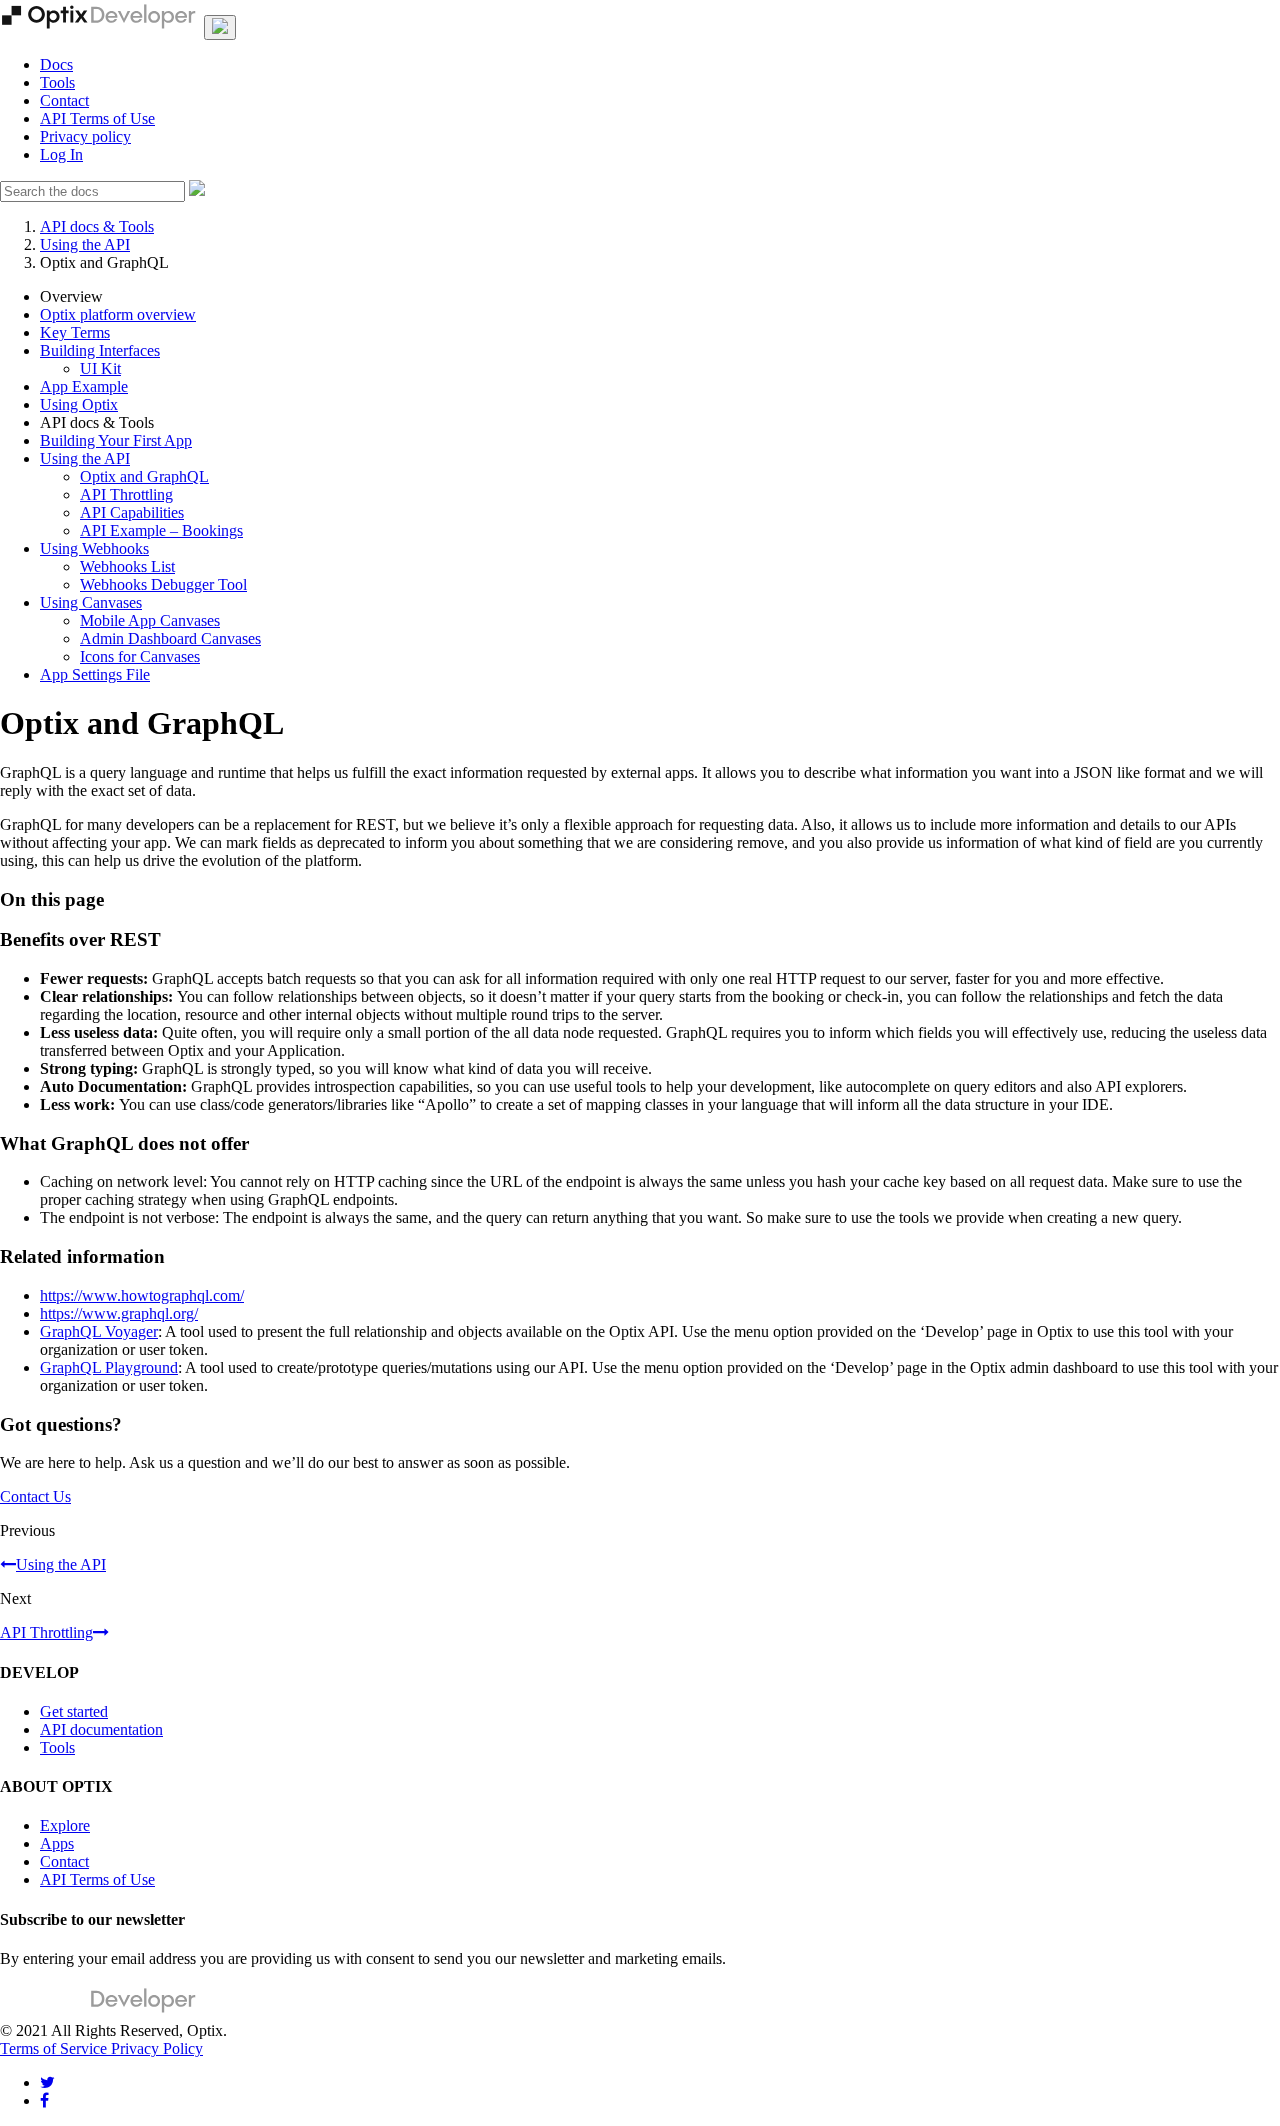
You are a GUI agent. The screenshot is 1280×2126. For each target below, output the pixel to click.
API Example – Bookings (161, 530)
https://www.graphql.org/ (119, 1313)
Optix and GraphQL (144, 476)
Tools (57, 82)
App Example (84, 386)
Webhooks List (127, 566)
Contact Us (35, 1496)
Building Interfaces (100, 350)
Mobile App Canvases (150, 620)
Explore (65, 1825)
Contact (64, 100)
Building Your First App (116, 440)
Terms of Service (55, 2048)
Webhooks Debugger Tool (163, 584)
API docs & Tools (97, 226)
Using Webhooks (94, 548)
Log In (61, 154)
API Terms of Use (97, 118)
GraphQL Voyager (99, 1331)
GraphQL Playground (109, 1367)
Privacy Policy (157, 2048)
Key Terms (75, 332)
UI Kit (100, 368)
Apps (57, 1843)
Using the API (85, 244)
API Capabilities (132, 512)
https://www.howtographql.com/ (142, 1295)
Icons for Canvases (140, 656)
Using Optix (79, 404)
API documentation (101, 1729)
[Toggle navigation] (220, 27)
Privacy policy (85, 136)
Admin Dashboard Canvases (170, 638)
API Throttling (126, 494)
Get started (74, 1711)
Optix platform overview (118, 314)
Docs (56, 64)
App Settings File (95, 674)
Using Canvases (91, 602)
